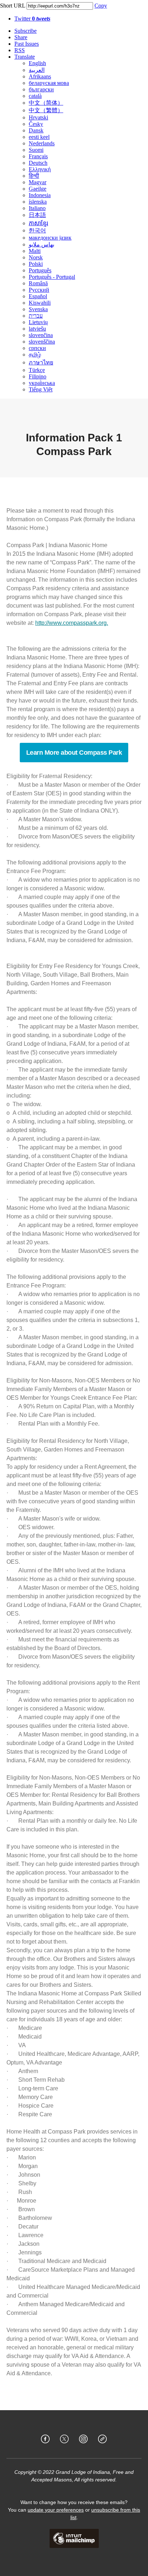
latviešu (37, 329)
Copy (101, 6)
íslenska (38, 202)
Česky (36, 124)
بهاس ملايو (41, 244)
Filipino (38, 376)
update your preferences (56, 2510)
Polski (36, 264)
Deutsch (38, 163)
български (41, 89)
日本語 (37, 215)
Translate (25, 57)
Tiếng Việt (41, 389)
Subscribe (26, 31)
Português (40, 270)
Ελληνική (40, 169)
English (37, 63)
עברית (36, 316)
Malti (35, 251)
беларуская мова (49, 83)
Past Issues (27, 44)
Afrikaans (40, 76)
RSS (20, 50)
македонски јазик (50, 238)
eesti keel (39, 137)
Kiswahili (40, 303)
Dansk (36, 130)
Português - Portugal (52, 277)
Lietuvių (38, 322)
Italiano (37, 208)
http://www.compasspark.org (71, 623)
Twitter (32, 19)
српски (37, 348)
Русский (39, 290)
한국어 (37, 230)
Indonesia (40, 195)
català (35, 96)
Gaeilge (38, 189)
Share (21, 37)
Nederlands (42, 143)
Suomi (36, 150)
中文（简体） (46, 103)
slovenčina (41, 335)
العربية (37, 70)
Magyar (38, 182)
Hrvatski (38, 117)
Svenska (38, 309)
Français (38, 156)
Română (38, 283)
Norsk (36, 257)
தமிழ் (35, 355)
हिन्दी (34, 176)
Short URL (13, 6)
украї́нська (42, 383)
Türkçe (37, 370)
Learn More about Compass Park (74, 753)
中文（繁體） (46, 110)
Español (38, 296)
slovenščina (42, 342)
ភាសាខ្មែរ (38, 223)
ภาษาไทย (41, 362)
